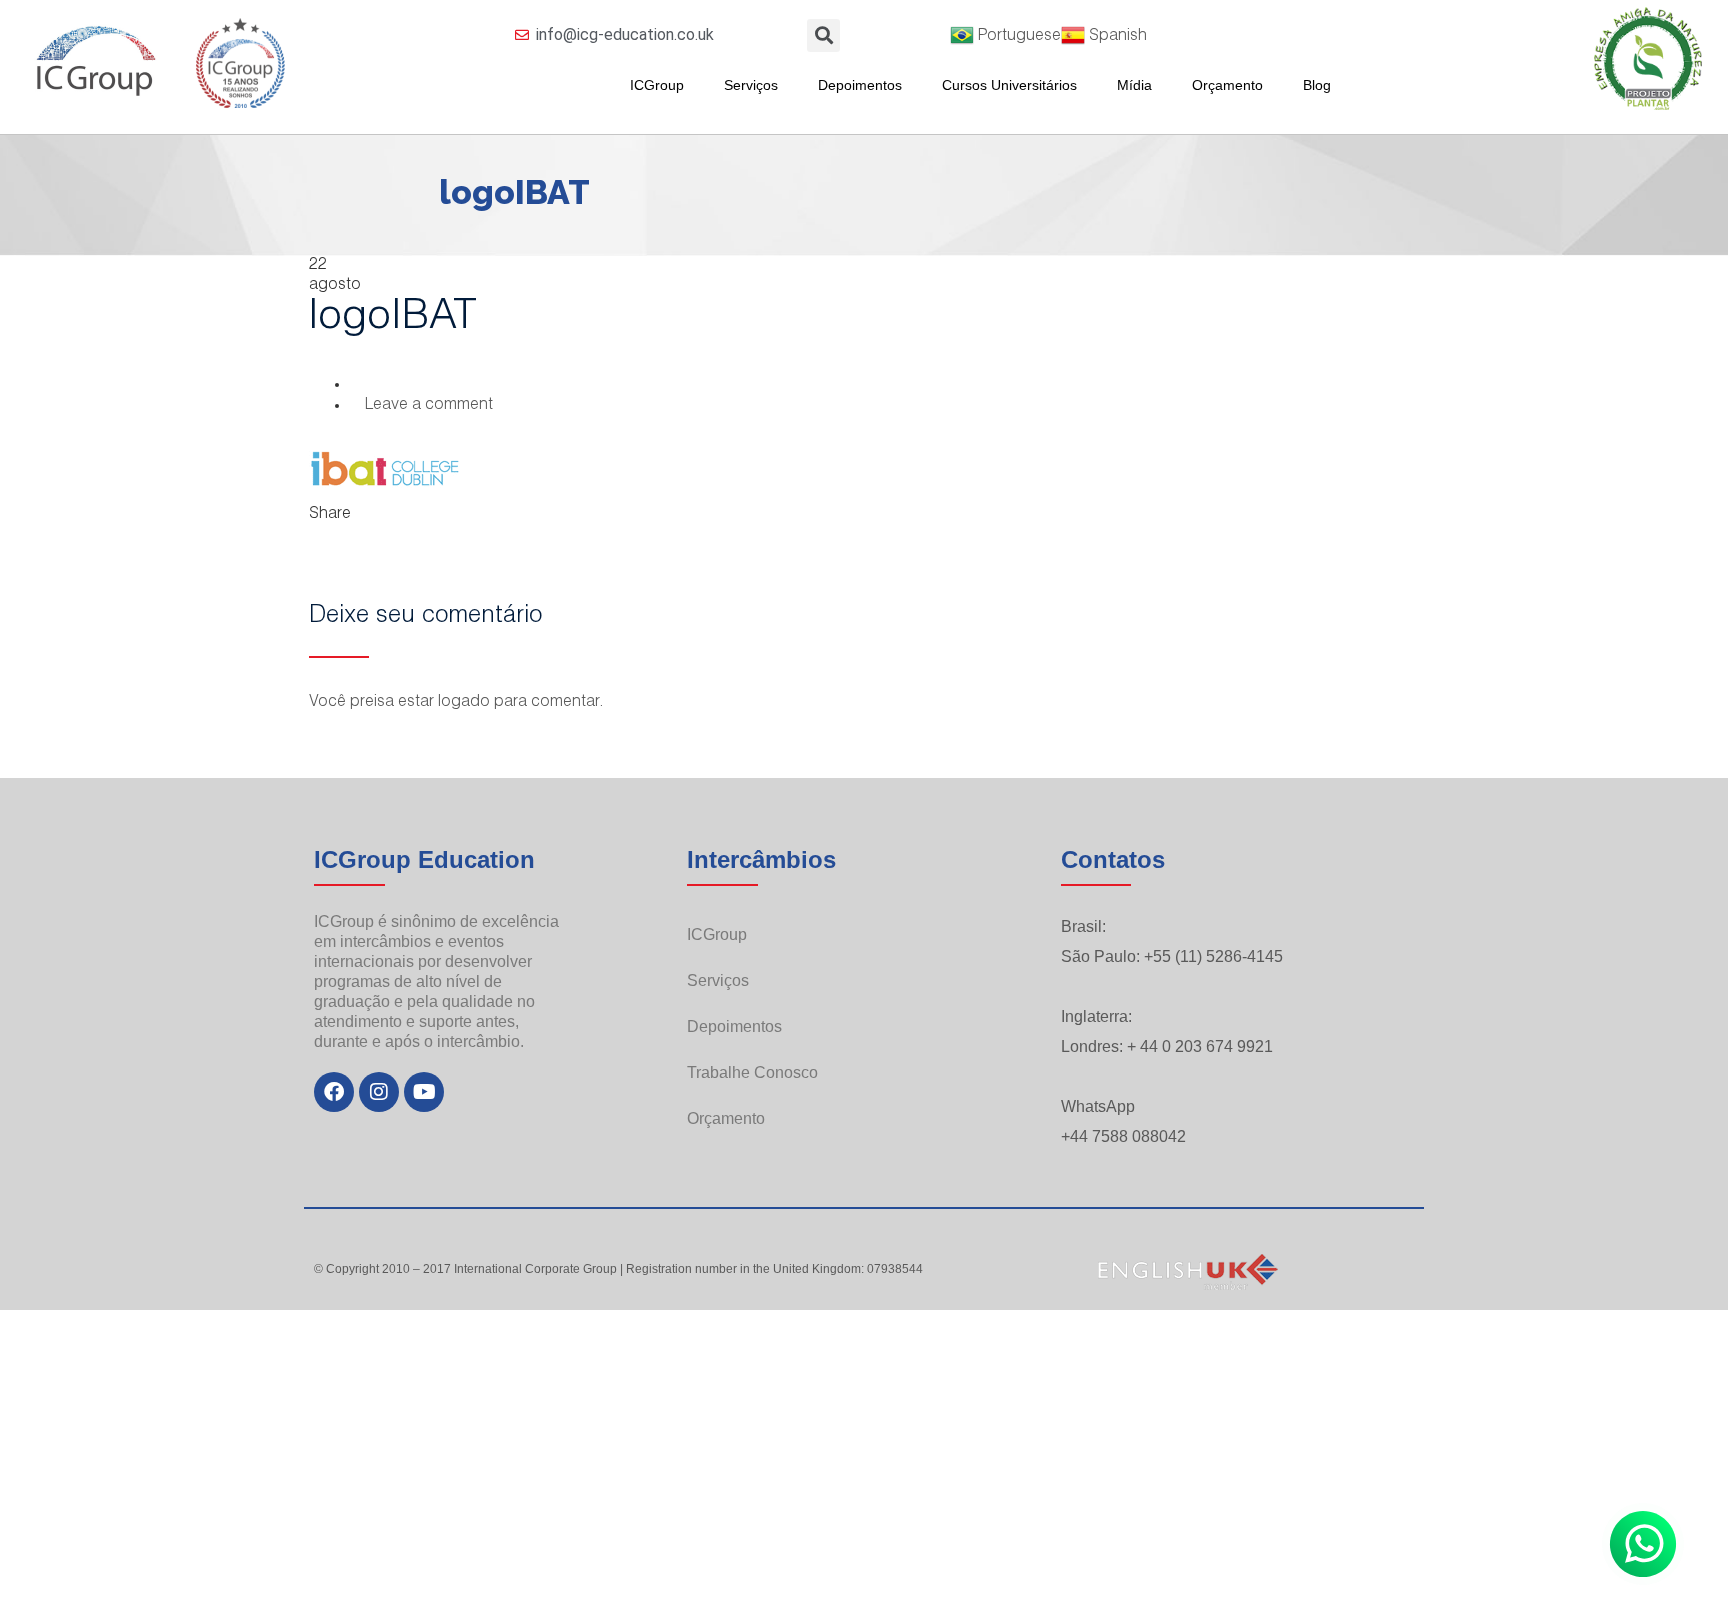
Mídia (1134, 85)
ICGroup (657, 85)
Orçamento (1227, 85)
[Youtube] (424, 1092)
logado (464, 703)
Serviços (751, 85)
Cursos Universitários (1009, 85)
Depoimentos (860, 85)
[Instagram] (379, 1092)
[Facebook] (334, 1092)
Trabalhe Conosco (752, 1072)
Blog (1317, 85)
